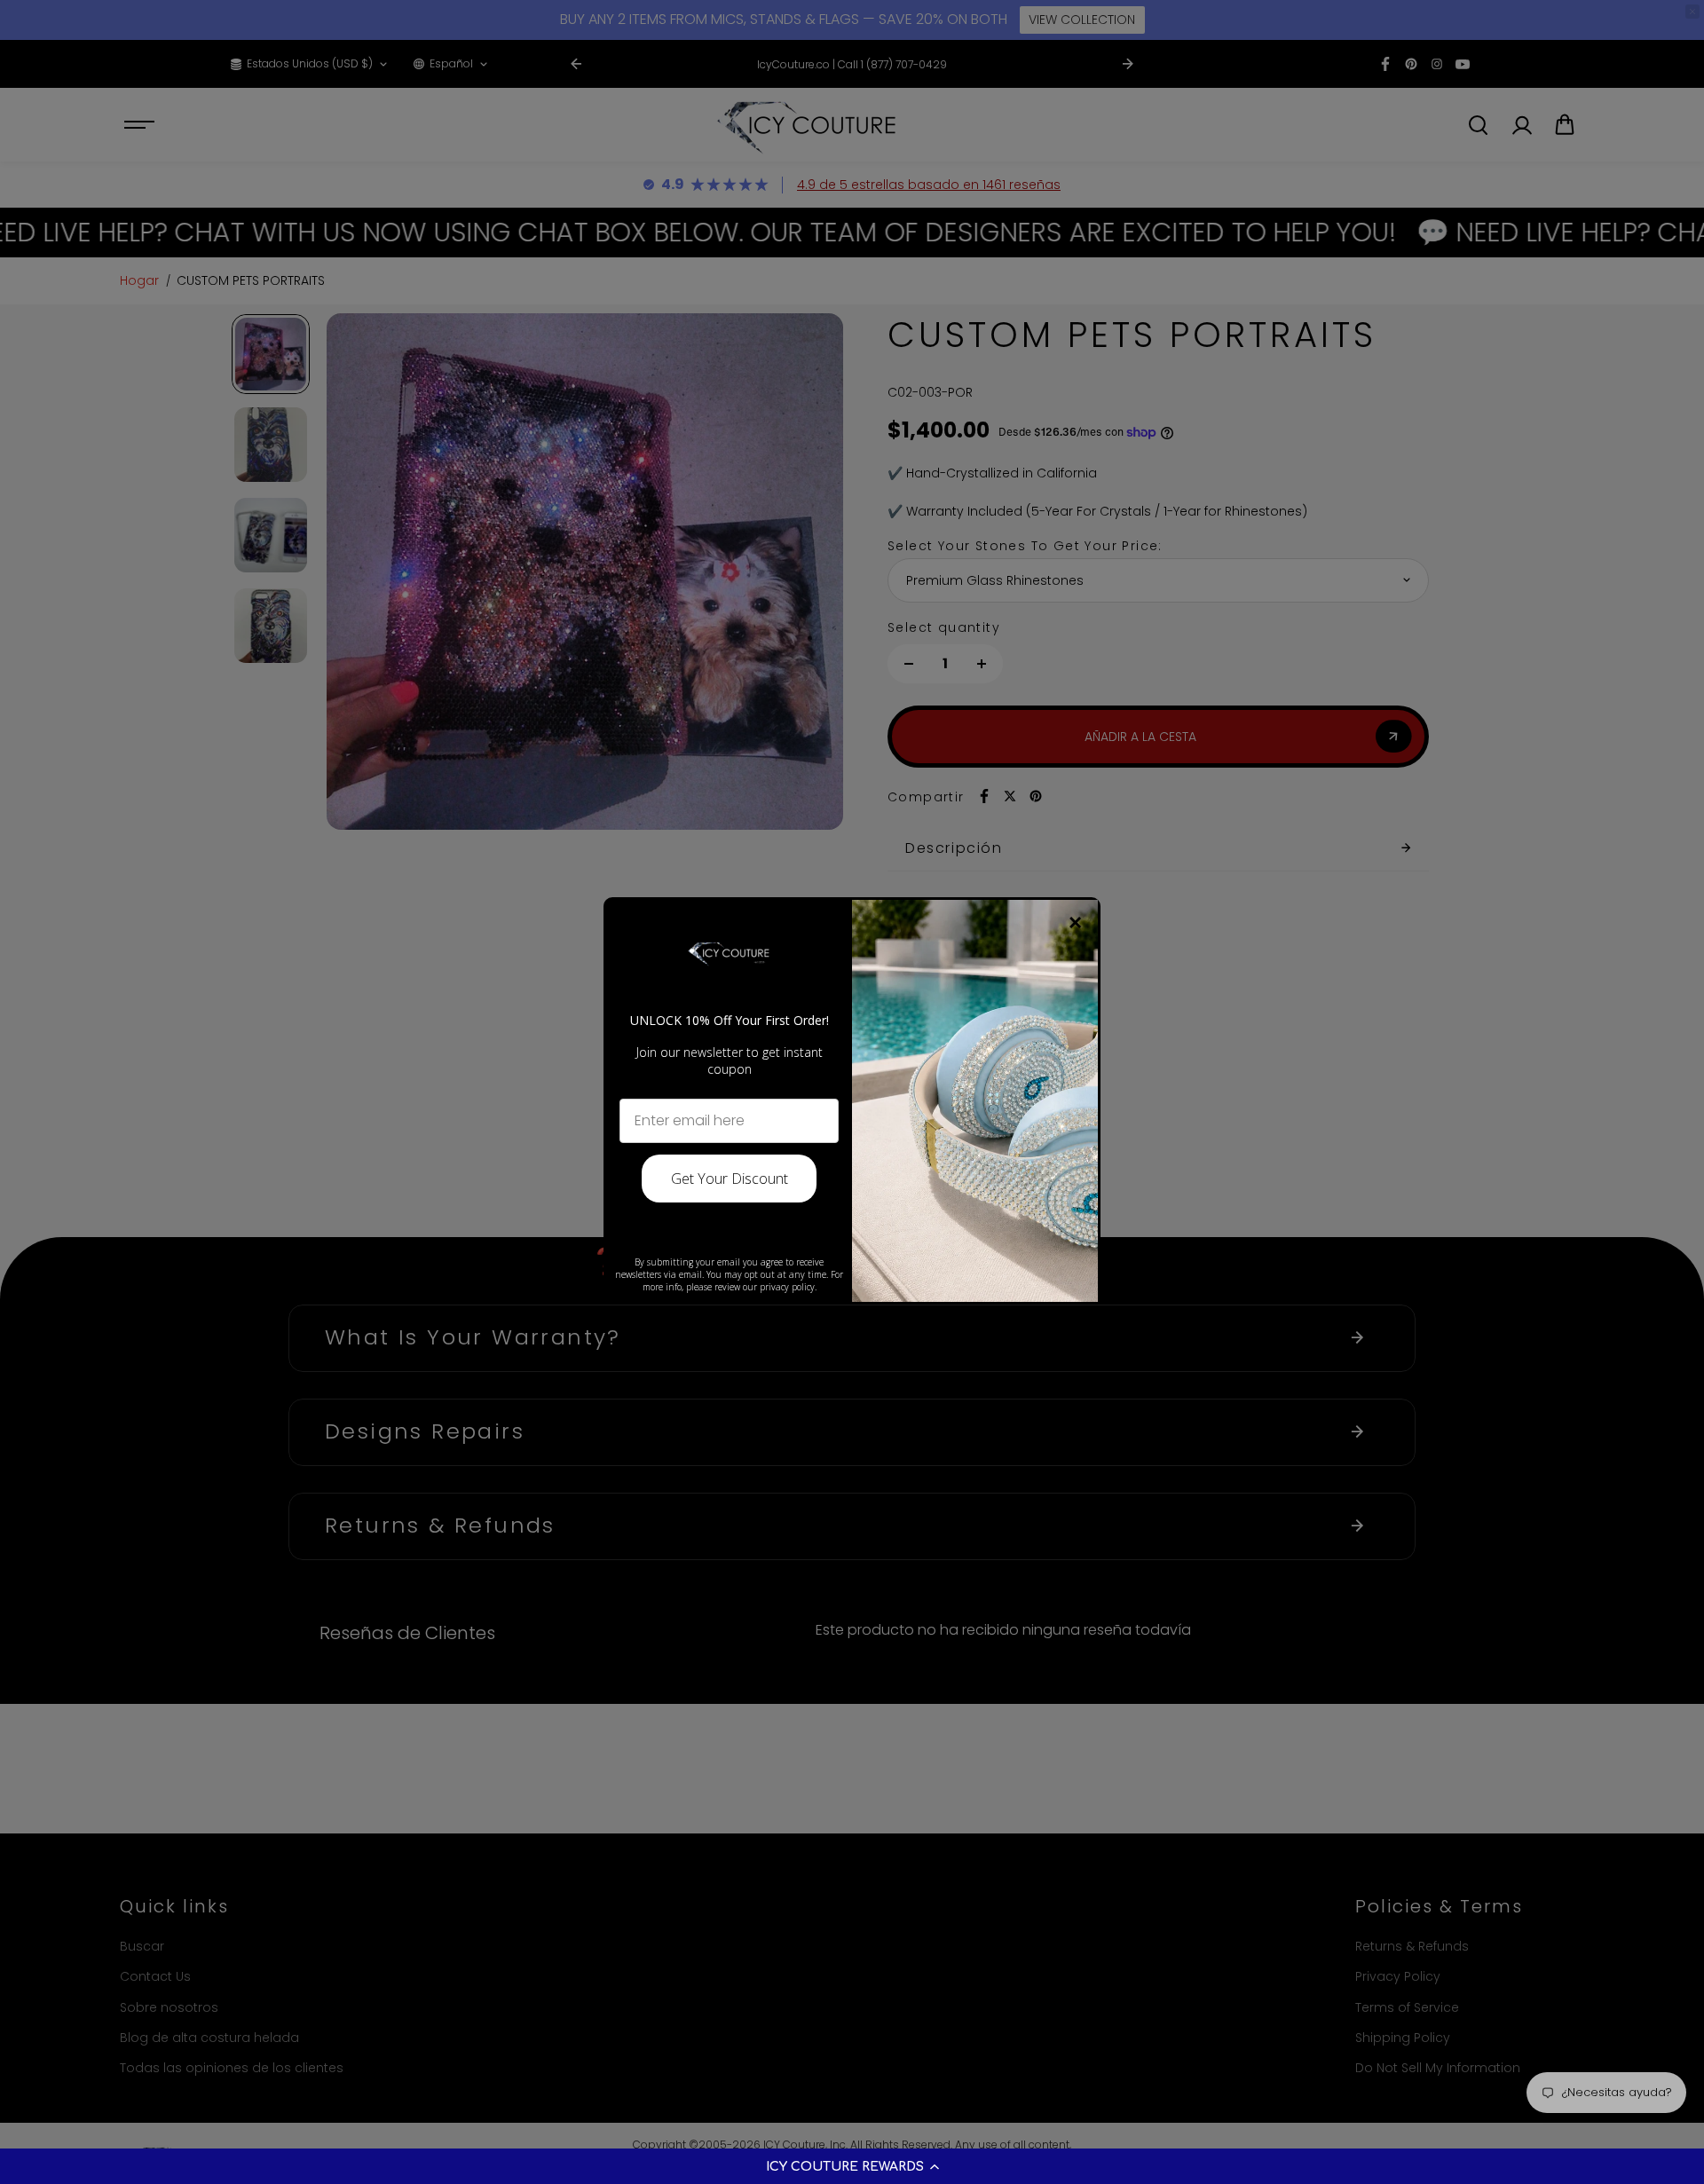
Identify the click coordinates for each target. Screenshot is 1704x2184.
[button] (852, 2166)
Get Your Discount (730, 1179)
